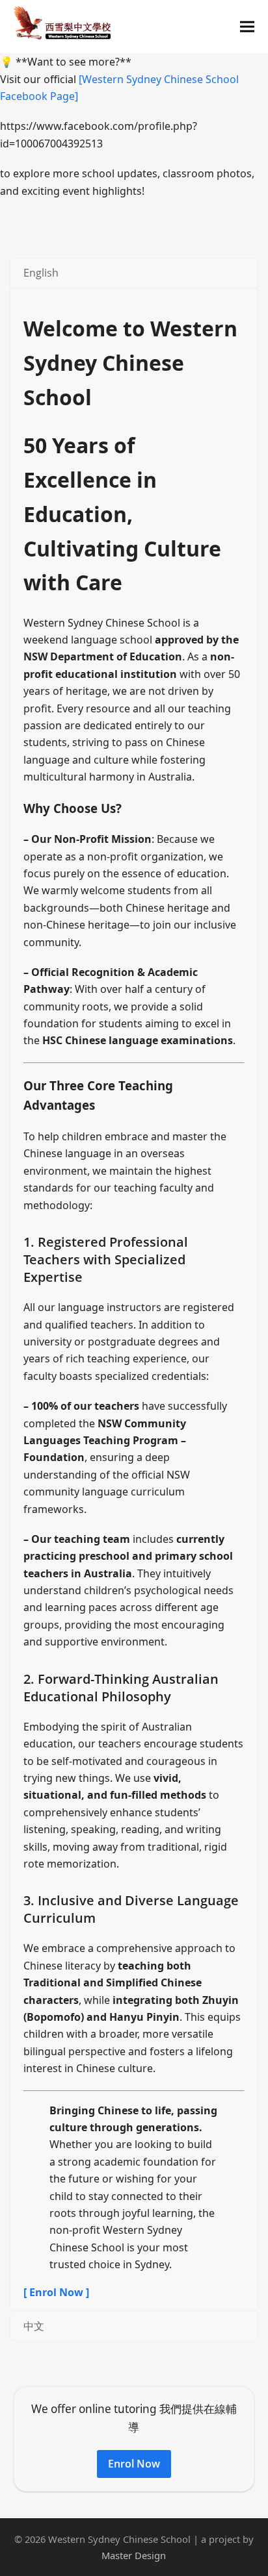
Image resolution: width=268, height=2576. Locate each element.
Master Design (134, 2555)
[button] (247, 27)
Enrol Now (134, 2464)
